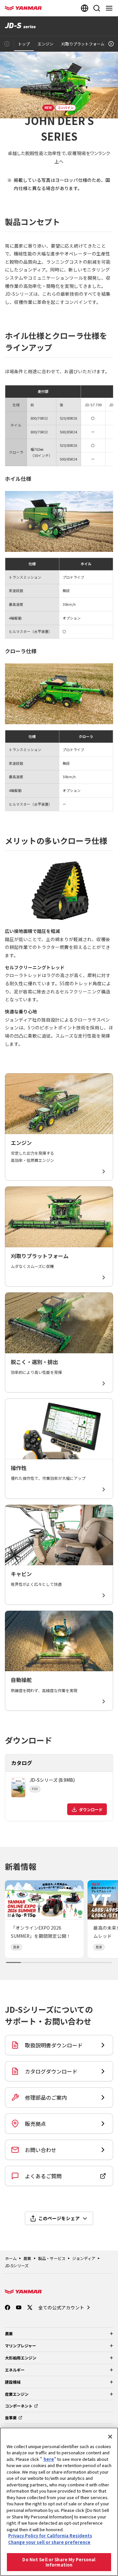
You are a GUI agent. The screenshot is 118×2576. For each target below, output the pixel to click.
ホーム (11, 2258)
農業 (27, 2258)
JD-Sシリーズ (17, 2265)
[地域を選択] (85, 8)
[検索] (97, 8)
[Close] (110, 2437)
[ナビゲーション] (110, 8)
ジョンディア (84, 2258)
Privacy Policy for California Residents (50, 2536)
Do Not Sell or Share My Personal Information (59, 2562)
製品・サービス (52, 2258)
